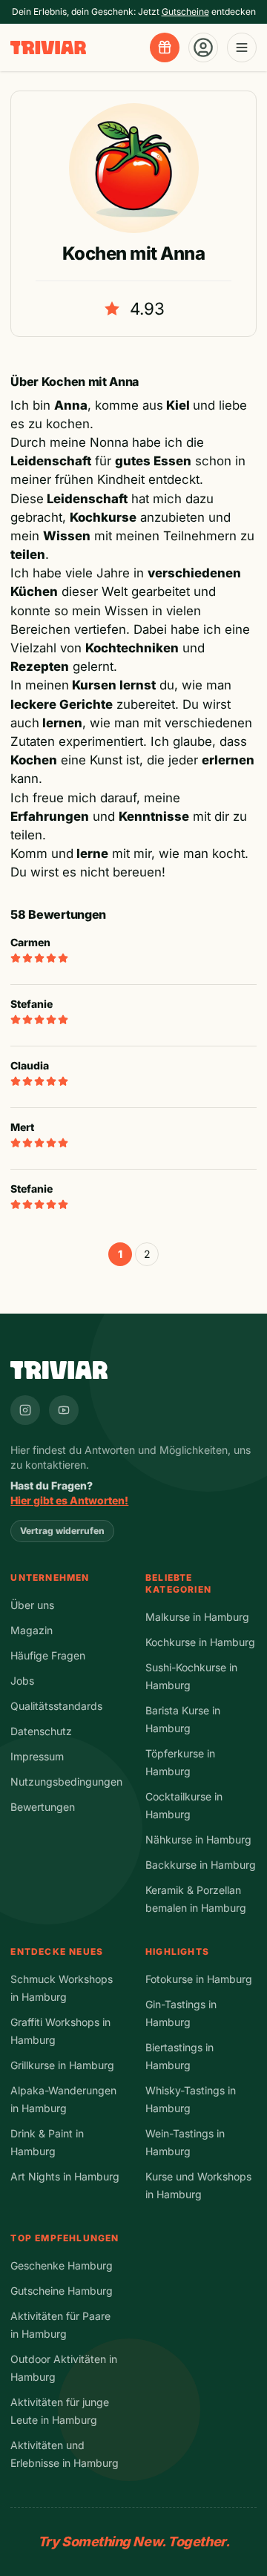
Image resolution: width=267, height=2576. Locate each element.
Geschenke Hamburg (62, 2265)
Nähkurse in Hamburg (198, 1839)
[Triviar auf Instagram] (25, 1410)
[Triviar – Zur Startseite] (48, 48)
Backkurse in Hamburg (201, 1865)
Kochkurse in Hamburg (200, 1642)
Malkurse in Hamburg (197, 1617)
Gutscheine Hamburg (62, 2291)
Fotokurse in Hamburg (199, 1979)
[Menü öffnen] (242, 47)
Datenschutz (41, 1731)
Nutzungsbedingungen (66, 1782)
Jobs (22, 1681)
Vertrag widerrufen (62, 1531)
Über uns (32, 1605)
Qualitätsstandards (56, 1706)
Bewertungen (43, 1807)
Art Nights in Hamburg (65, 2176)
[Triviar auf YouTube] (64, 1410)
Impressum (37, 1756)
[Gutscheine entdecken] (165, 47)
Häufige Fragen (48, 1655)
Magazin (32, 1630)
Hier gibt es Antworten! (69, 1500)
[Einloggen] (203, 47)
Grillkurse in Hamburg (62, 2065)
